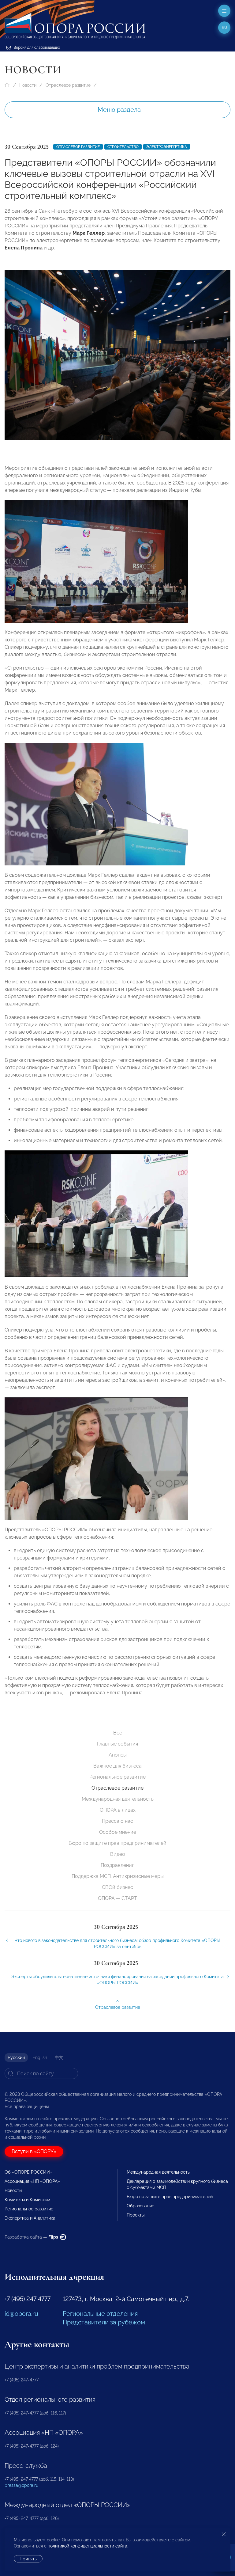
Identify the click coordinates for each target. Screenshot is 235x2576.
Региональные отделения (100, 2314)
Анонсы (118, 1755)
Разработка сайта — (32, 2237)
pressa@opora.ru (21, 2485)
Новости (28, 85)
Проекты (136, 2215)
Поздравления (117, 1865)
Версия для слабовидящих (36, 47)
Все (118, 1733)
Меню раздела (119, 110)
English (40, 2057)
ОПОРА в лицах (118, 1810)
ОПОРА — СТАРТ (117, 1898)
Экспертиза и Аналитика (30, 2218)
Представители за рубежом (104, 2322)
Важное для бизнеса (117, 1766)
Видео (118, 1854)
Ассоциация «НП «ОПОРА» (32, 2181)
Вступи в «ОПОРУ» (34, 2151)
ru (224, 28)
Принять (28, 2559)
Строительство (123, 147)
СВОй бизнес (117, 1887)
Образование (140, 2206)
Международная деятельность (118, 1799)
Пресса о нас (117, 1821)
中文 (59, 2057)
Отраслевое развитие (68, 85)
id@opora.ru (21, 2314)
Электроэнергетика (167, 147)
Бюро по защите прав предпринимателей (117, 1843)
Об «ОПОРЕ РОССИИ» (28, 2172)
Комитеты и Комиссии (27, 2200)
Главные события (117, 1744)
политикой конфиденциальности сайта (88, 2546)
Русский (16, 2057)
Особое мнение (118, 1832)
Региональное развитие (117, 1777)
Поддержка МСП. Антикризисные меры (118, 1876)
